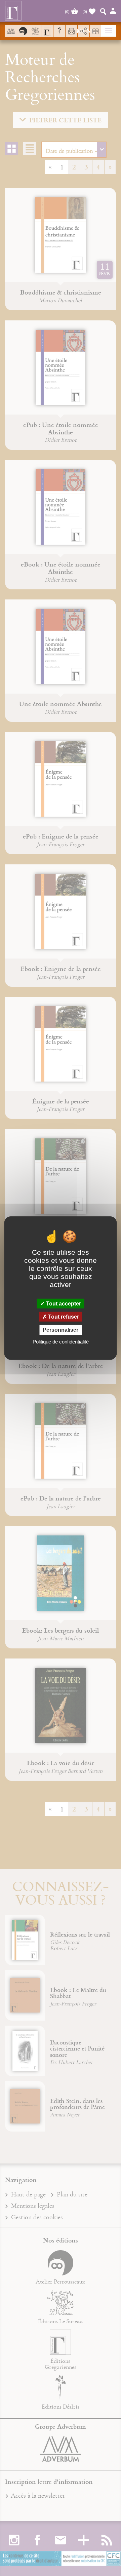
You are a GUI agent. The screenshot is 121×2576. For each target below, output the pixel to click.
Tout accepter (63, 1304)
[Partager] (84, 31)
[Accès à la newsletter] (71, 31)
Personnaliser (61, 1330)
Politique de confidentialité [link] (61, 1341)
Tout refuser (63, 1317)
